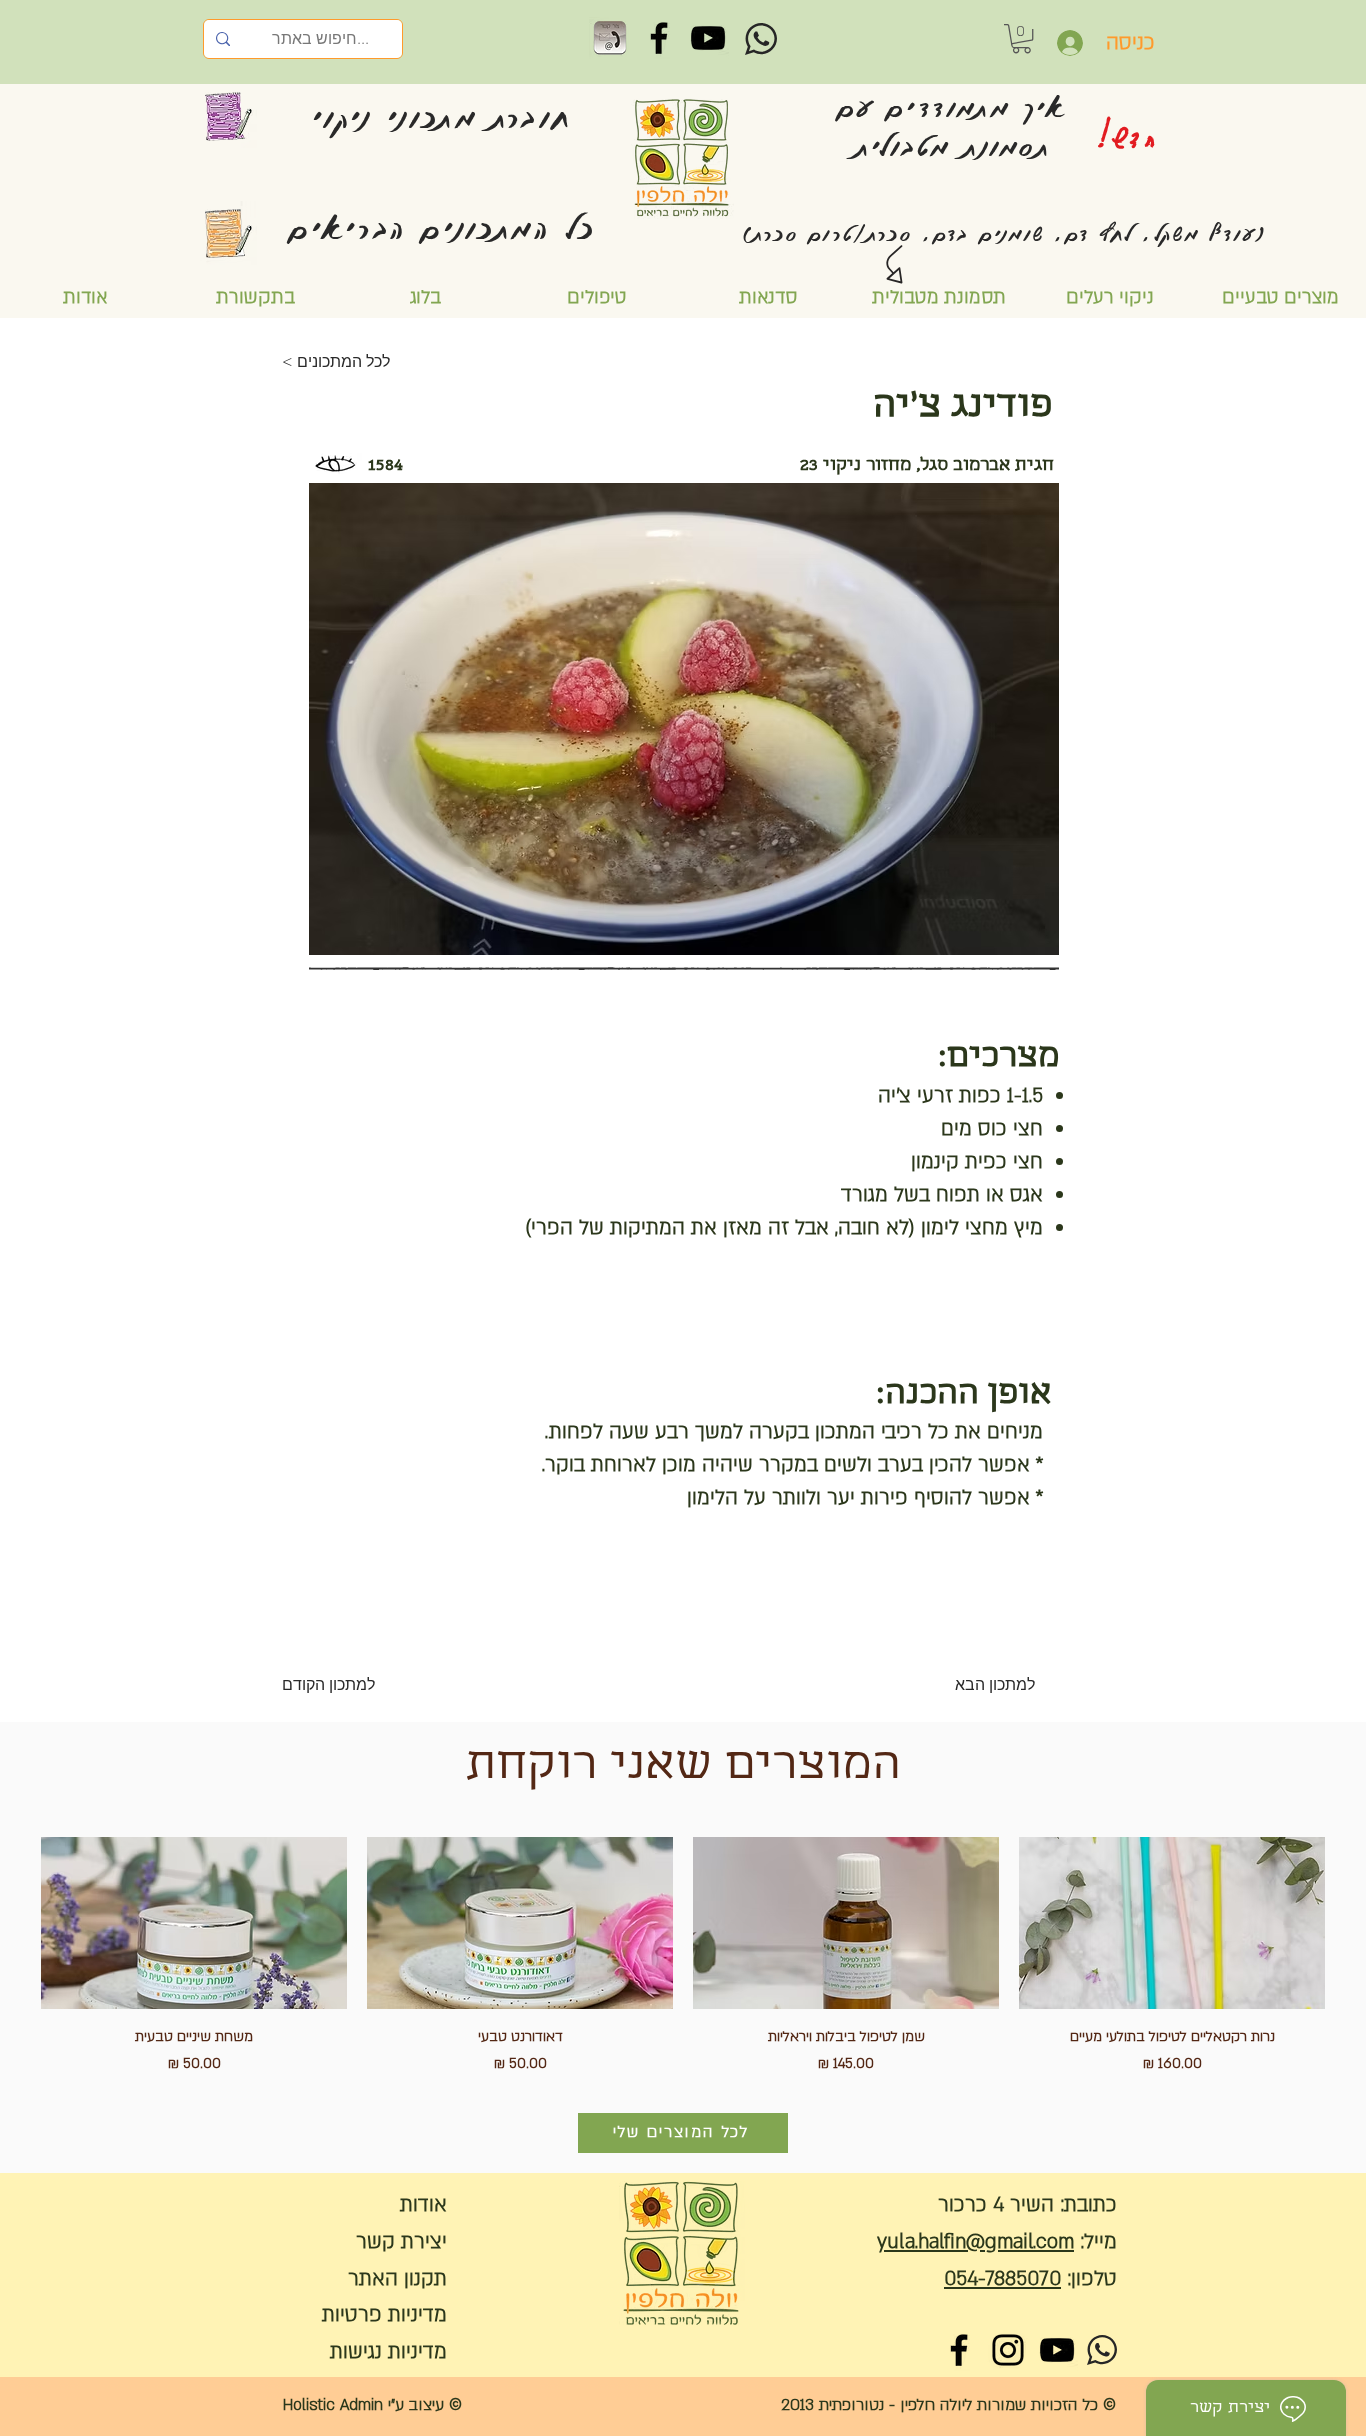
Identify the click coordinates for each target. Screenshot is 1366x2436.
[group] (683, 1956)
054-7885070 (1002, 2278)
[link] (1021, 38)
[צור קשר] (610, 38)
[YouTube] (708, 38)
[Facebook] (659, 38)
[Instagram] (1008, 2350)
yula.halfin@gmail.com (975, 2241)
